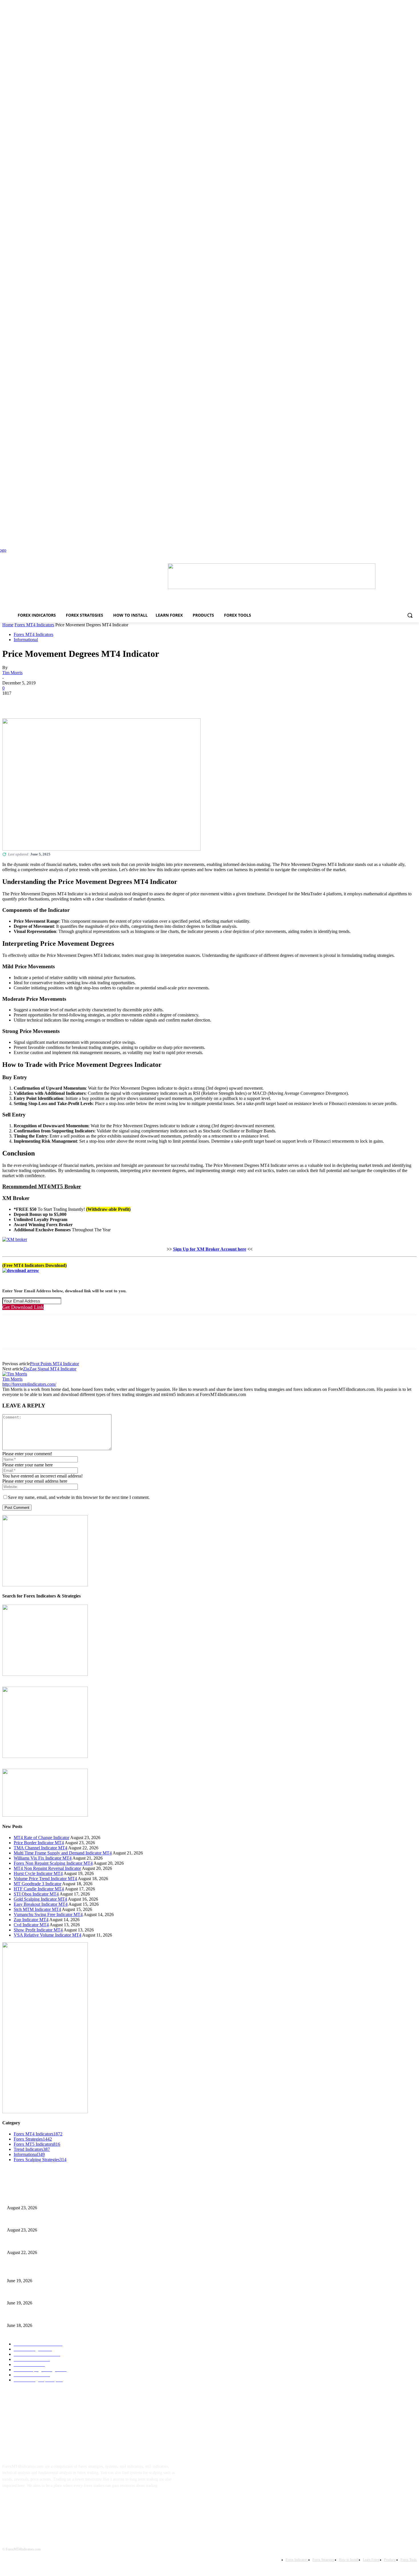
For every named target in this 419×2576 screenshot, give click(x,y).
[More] (94, 702)
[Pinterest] (53, 702)
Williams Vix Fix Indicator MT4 (43, 1858)
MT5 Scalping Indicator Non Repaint (37, 2316)
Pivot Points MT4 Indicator (54, 1364)
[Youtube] (63, 2503)
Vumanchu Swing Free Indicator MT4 (48, 1914)
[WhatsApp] (73, 702)
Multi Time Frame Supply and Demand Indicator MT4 (63, 1853)
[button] (410, 615)
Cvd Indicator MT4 (31, 1925)
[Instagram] (28, 2503)
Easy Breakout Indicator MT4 (41, 1904)
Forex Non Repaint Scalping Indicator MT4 (53, 1863)
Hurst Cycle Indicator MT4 (38, 1873)
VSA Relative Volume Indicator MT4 (47, 1935)
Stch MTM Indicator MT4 (37, 1909)
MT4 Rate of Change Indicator (41, 1838)
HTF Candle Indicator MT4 (39, 1889)
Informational (26, 640)
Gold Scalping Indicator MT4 (40, 1899)
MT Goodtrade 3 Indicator (37, 1884)
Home (8, 625)
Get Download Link (23, 1307)
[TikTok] (45, 2503)
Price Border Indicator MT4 (39, 1843)
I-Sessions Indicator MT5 (27, 2271)
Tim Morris (12, 673)
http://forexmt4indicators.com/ (29, 1384)
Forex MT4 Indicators (34, 625)
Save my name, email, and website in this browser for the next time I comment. (79, 1497)
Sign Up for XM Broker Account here (210, 1249)
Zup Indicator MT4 (31, 1920)
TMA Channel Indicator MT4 (40, 1848)
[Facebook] (12, 702)
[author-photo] (15, 1374)
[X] (32, 702)
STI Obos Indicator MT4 (36, 1894)
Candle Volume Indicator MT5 (31, 2294)
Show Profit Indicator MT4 (38, 1930)
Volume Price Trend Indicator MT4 (45, 1879)
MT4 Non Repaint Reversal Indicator (47, 1868)
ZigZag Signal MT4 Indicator (50, 1369)
